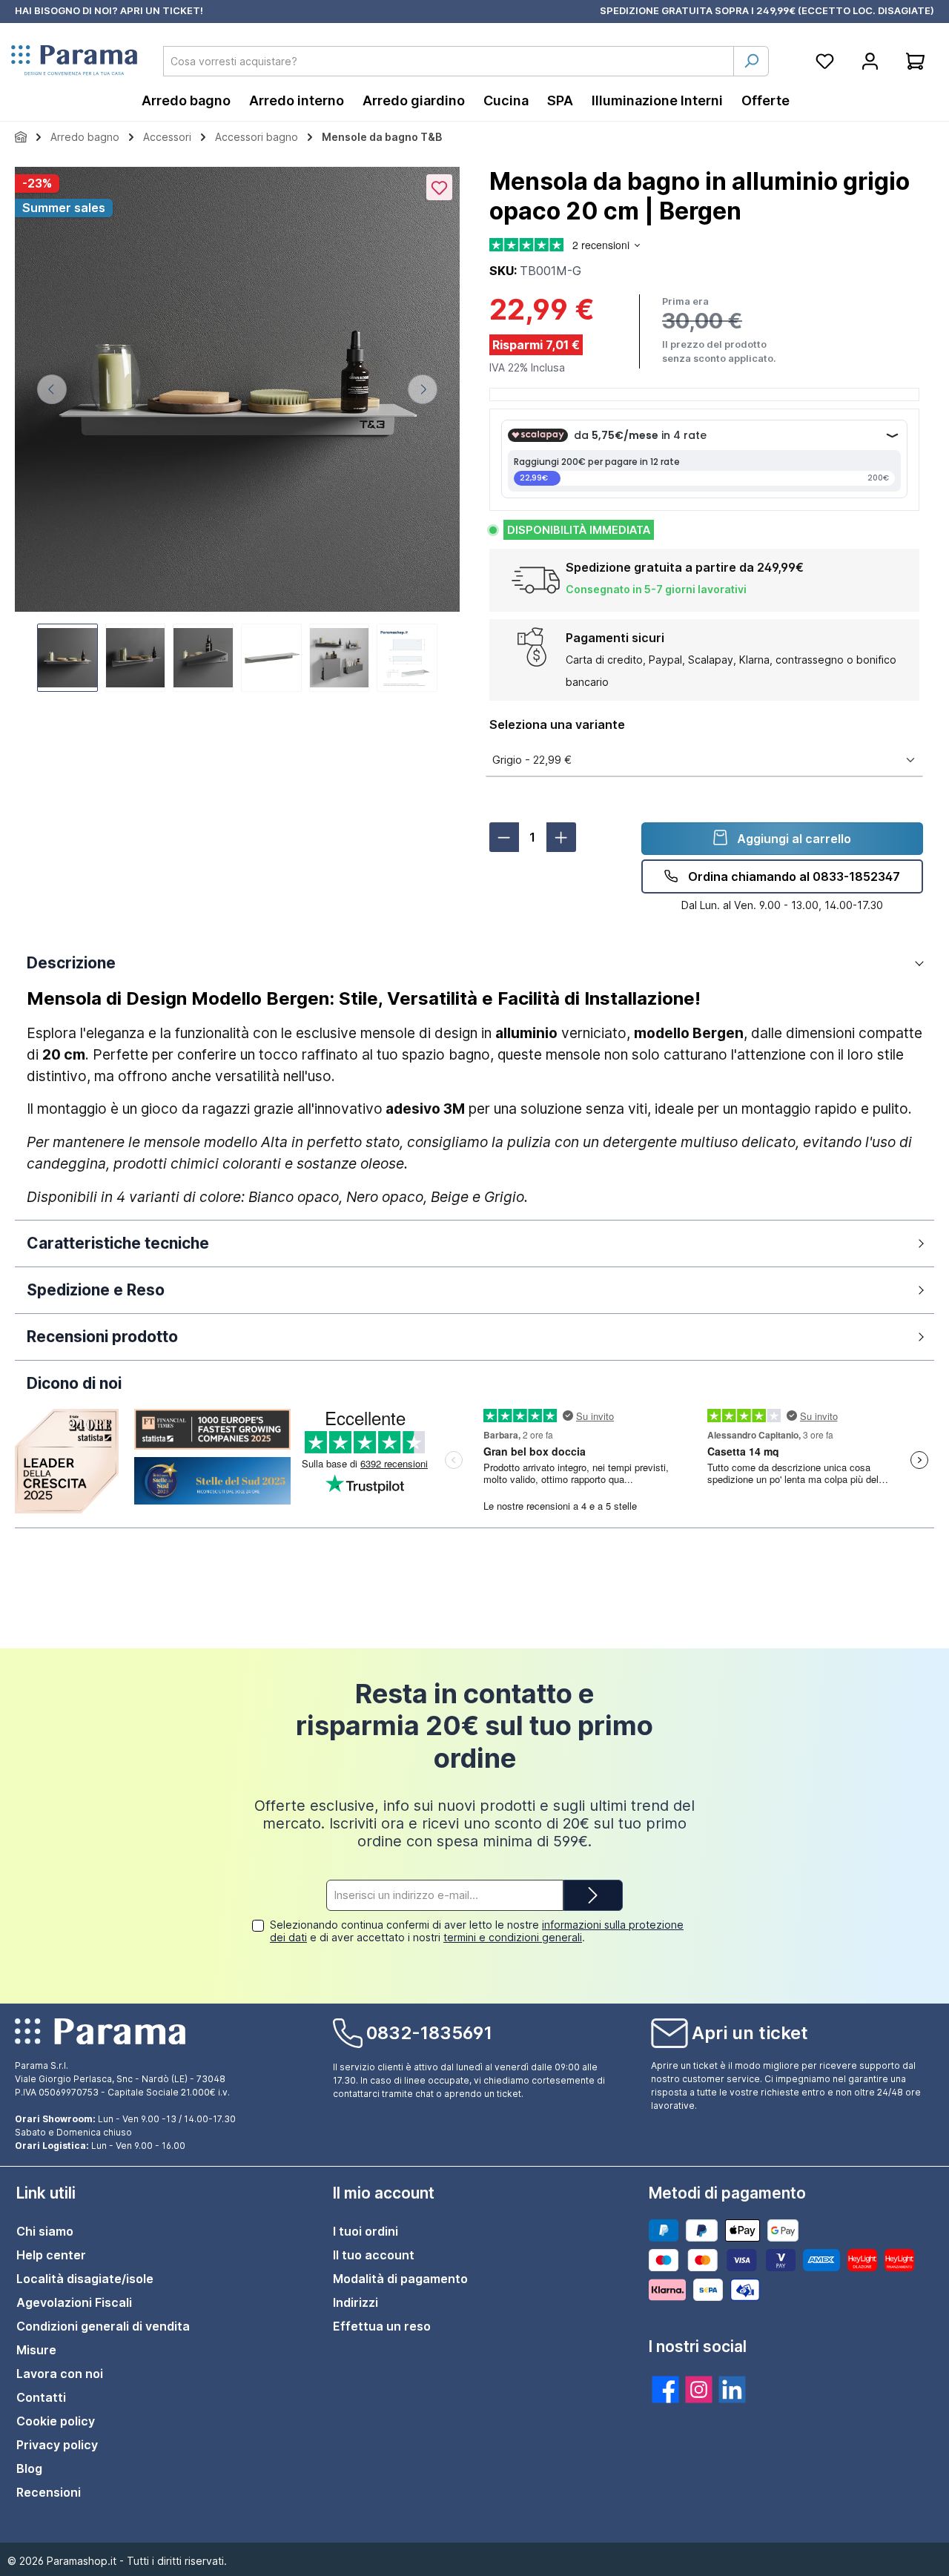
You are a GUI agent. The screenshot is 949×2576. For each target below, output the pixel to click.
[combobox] (449, 61)
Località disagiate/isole (85, 2279)
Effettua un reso (382, 2326)
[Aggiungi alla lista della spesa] (439, 187)
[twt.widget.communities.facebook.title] (665, 2390)
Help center (51, 2255)
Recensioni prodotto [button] (102, 1337)
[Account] (870, 61)
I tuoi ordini (366, 2231)
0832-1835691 (429, 2033)
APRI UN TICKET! (162, 10)
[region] (237, 431)
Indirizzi (356, 2302)
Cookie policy (56, 2421)
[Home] (21, 137)
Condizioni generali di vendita (103, 2326)
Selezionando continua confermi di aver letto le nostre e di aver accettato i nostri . (477, 1931)
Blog (29, 2468)
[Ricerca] (751, 61)
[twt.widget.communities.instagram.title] (699, 2390)
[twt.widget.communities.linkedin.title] (732, 2390)
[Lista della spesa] (825, 61)
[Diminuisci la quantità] (504, 837)
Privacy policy (57, 2445)
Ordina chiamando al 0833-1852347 (793, 876)
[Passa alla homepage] (74, 61)
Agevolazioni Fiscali (74, 2302)
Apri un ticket (750, 2033)
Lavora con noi (60, 2374)
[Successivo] (423, 389)
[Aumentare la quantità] (561, 837)
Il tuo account (374, 2255)
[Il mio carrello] (915, 61)
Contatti (41, 2397)
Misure (36, 2350)
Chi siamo (45, 2231)
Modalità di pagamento (400, 2279)
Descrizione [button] (71, 963)
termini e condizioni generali (513, 1937)
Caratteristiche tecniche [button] (118, 1243)
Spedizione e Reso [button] (96, 1290)
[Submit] (593, 1896)
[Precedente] (52, 389)
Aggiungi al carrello (793, 839)
